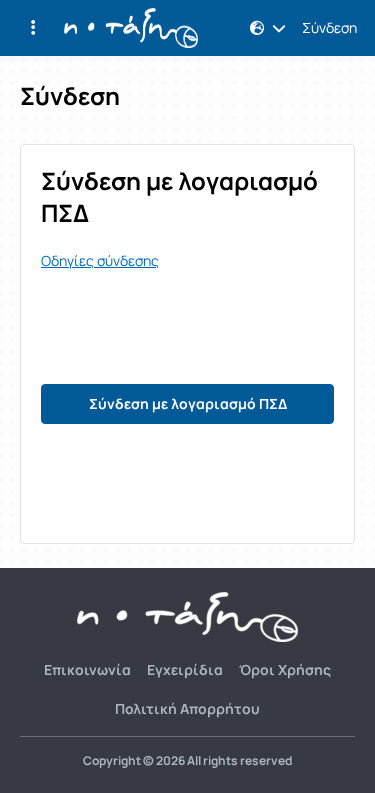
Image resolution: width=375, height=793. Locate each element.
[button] (33, 28)
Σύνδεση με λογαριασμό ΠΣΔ (188, 403)
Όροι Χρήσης (285, 669)
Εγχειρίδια (185, 669)
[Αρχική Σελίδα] (131, 28)
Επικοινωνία (87, 669)
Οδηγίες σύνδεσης (100, 261)
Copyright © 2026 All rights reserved (187, 761)
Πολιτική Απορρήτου (187, 708)
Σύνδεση (329, 28)
